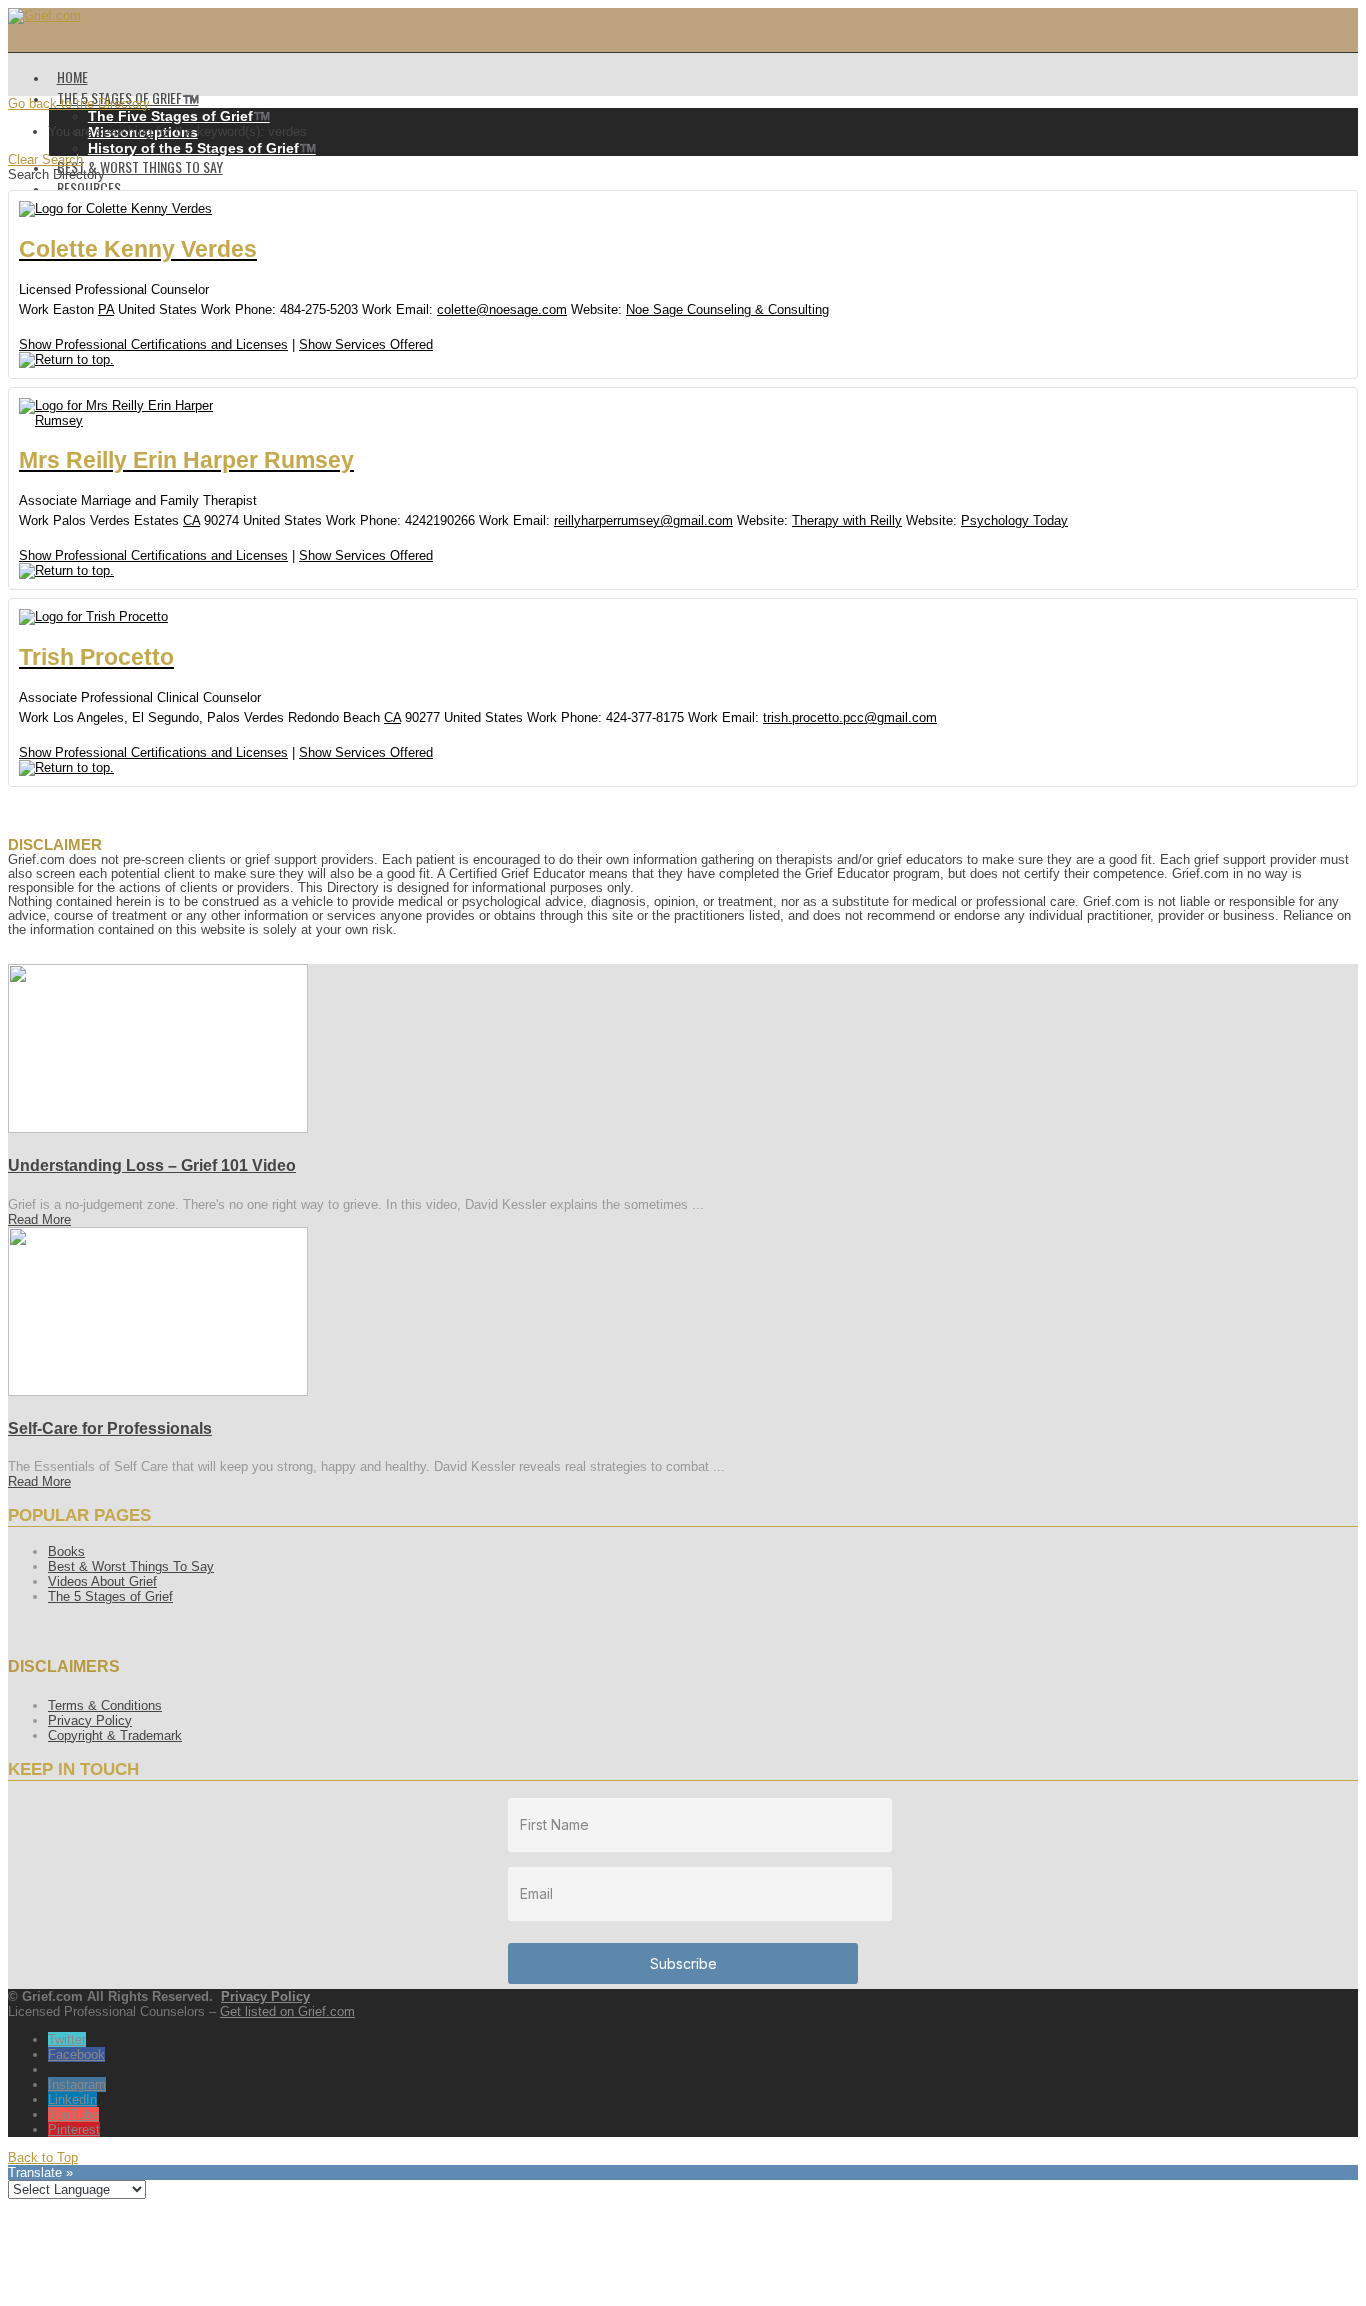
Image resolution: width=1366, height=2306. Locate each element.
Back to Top (43, 2157)
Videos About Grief (102, 1581)
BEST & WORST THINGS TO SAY (140, 166)
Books (66, 1551)
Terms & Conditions (105, 1705)
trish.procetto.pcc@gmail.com (850, 717)
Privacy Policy (90, 1720)
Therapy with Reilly (847, 520)
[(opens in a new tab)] (158, 1128)
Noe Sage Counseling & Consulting (727, 309)
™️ (179, 116)
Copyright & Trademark (115, 1735)
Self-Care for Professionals (110, 1428)
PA (106, 309)
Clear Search (45, 159)
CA (191, 520)
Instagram (77, 2084)
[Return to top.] (66, 359)
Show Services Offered (366, 344)
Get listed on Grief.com (287, 2011)
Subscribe (683, 1963)
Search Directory (56, 174)
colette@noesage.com (502, 309)
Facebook (76, 2054)
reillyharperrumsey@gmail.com (643, 520)
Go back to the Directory (79, 103)
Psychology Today (1014, 520)
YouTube (73, 2114)
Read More (39, 1219)
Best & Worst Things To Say (131, 1566)
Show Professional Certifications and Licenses (153, 344)
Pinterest (74, 2129)
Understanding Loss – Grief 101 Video (152, 1165)
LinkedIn (72, 2099)
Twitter (67, 2039)
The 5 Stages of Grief (110, 1596)
